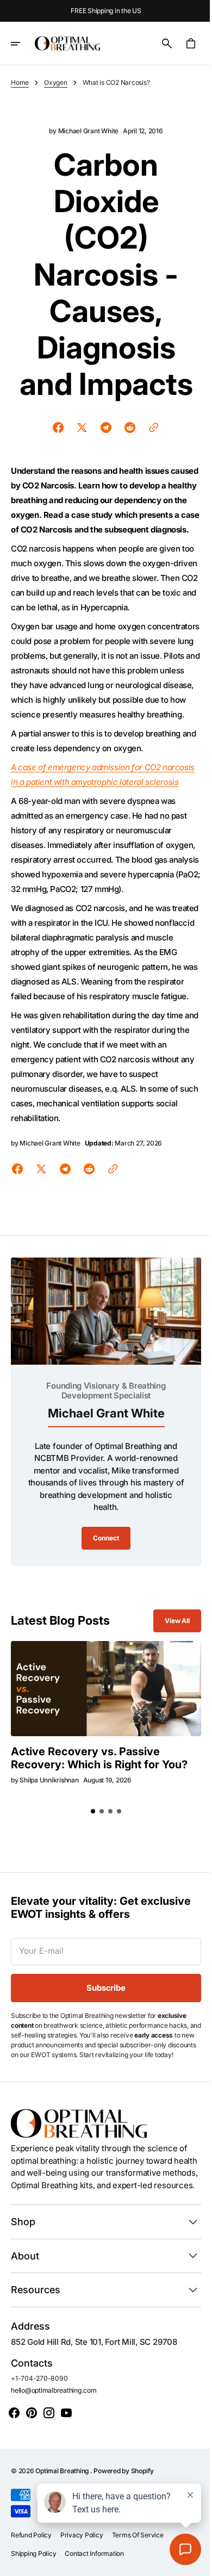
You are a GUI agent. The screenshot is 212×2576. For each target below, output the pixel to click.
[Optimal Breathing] (67, 44)
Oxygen (56, 82)
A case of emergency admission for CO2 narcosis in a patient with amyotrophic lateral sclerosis (94, 811)
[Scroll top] (191, 2563)
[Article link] (102, 1755)
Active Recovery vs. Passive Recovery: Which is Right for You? (85, 1829)
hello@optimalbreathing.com (54, 2477)
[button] (23, 44)
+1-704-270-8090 (39, 2465)
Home (20, 82)
